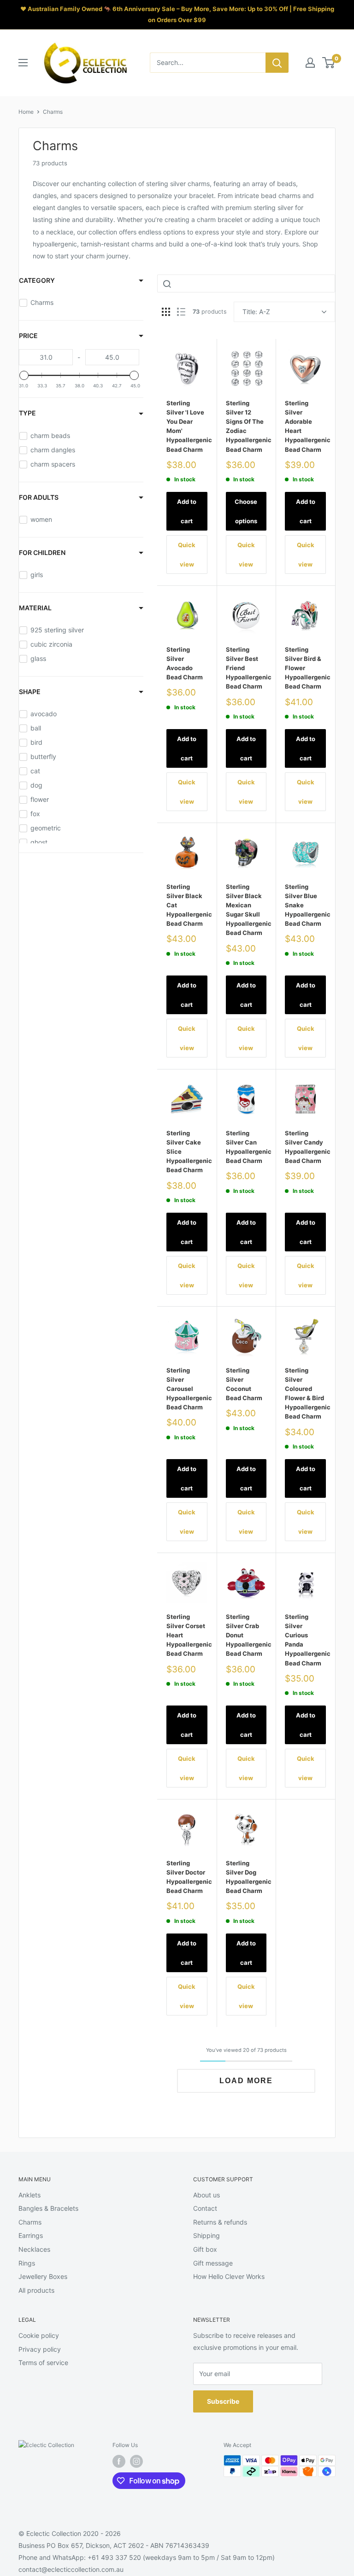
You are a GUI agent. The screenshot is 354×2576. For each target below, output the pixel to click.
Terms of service (43, 2363)
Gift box (205, 2249)
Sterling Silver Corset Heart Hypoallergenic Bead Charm (187, 1635)
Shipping (206, 2235)
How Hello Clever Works (229, 2276)
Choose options (246, 511)
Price (28, 336)
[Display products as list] (181, 312)
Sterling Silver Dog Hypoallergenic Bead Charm (246, 1877)
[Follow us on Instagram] (136, 2461)
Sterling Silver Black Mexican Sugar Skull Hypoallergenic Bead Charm (246, 910)
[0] (329, 63)
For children (42, 552)
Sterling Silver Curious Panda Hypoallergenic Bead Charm (305, 1640)
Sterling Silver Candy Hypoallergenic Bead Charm (305, 1147)
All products (36, 2290)
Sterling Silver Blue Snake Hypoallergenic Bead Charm (305, 905)
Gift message (213, 2263)
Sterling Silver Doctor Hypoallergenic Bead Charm (187, 1877)
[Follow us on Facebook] (119, 2461)
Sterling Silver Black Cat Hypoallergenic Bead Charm (187, 905)
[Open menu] (23, 63)
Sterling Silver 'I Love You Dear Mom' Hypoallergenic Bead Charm (187, 426)
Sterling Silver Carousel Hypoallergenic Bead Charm (187, 1389)
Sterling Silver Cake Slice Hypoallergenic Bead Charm (187, 1152)
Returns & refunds (220, 2222)
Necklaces (34, 2249)
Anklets (29, 2195)
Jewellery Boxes (43, 2276)
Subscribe (223, 2401)
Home (26, 112)
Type (27, 413)
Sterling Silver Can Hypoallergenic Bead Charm (246, 1147)
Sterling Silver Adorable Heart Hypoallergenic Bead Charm (305, 426)
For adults (39, 497)
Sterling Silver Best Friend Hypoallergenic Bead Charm (246, 668)
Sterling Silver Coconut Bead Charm (244, 1384)
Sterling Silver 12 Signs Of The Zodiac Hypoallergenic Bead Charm (246, 426)
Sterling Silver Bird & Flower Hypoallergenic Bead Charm (305, 668)
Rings (27, 2263)
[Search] (277, 63)
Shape (30, 692)
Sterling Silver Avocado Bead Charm (185, 663)
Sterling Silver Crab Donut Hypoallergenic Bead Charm (246, 1635)
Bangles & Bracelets (48, 2208)
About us (206, 2195)
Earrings (31, 2235)
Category (37, 280)
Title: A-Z (256, 312)
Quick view (187, 555)
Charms (53, 112)
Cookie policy (39, 2335)
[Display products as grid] (166, 312)
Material (35, 608)
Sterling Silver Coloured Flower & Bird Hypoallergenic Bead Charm (305, 1393)
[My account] (310, 63)
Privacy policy (40, 2349)
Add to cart (187, 511)
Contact (205, 2208)
